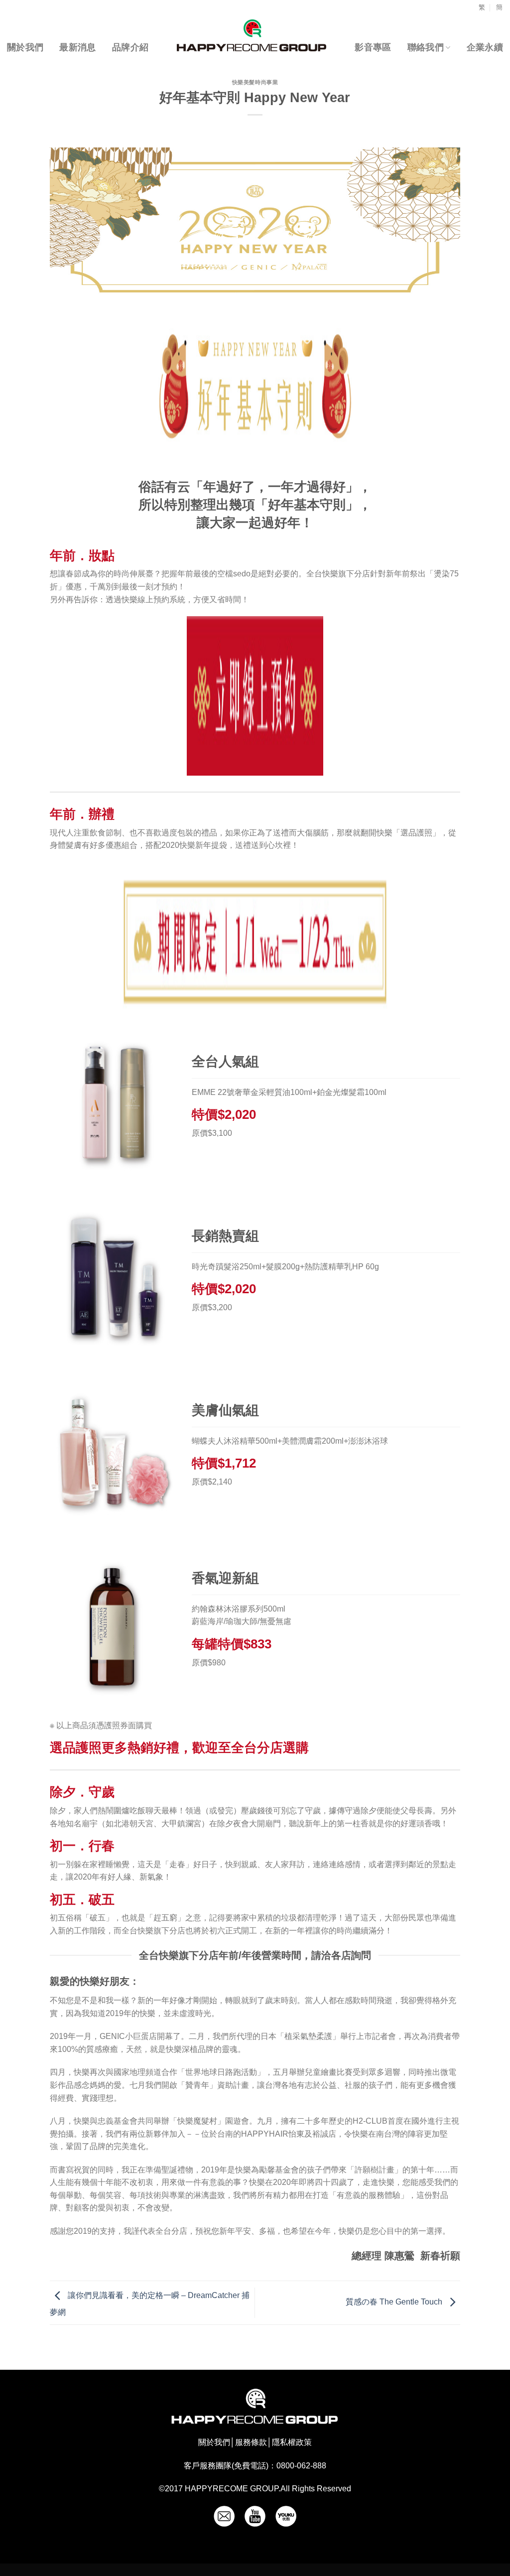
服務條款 (251, 2442)
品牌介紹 (130, 47)
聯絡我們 (426, 47)
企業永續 (485, 47)
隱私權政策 (292, 2442)
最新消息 (77, 47)
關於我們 (25, 47)
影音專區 (373, 47)
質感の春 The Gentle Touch (395, 2302)
